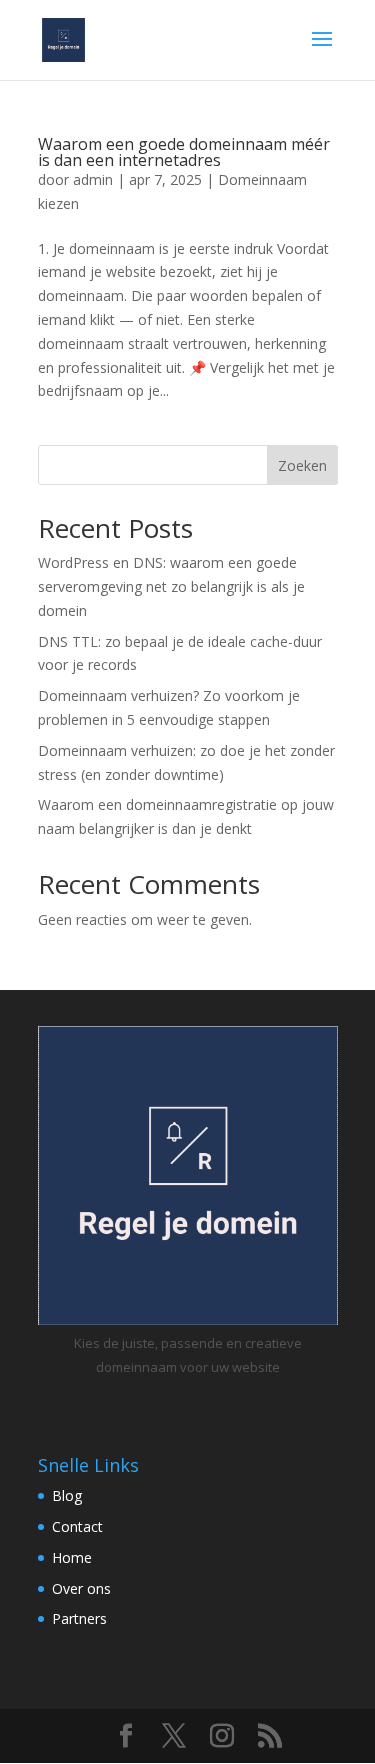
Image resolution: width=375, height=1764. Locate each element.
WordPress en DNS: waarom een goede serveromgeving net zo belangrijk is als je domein (171, 586)
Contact (77, 1526)
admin (93, 179)
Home (72, 1557)
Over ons (81, 1588)
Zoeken (302, 465)
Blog (67, 1495)
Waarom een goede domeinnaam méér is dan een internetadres (184, 152)
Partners (79, 1618)
